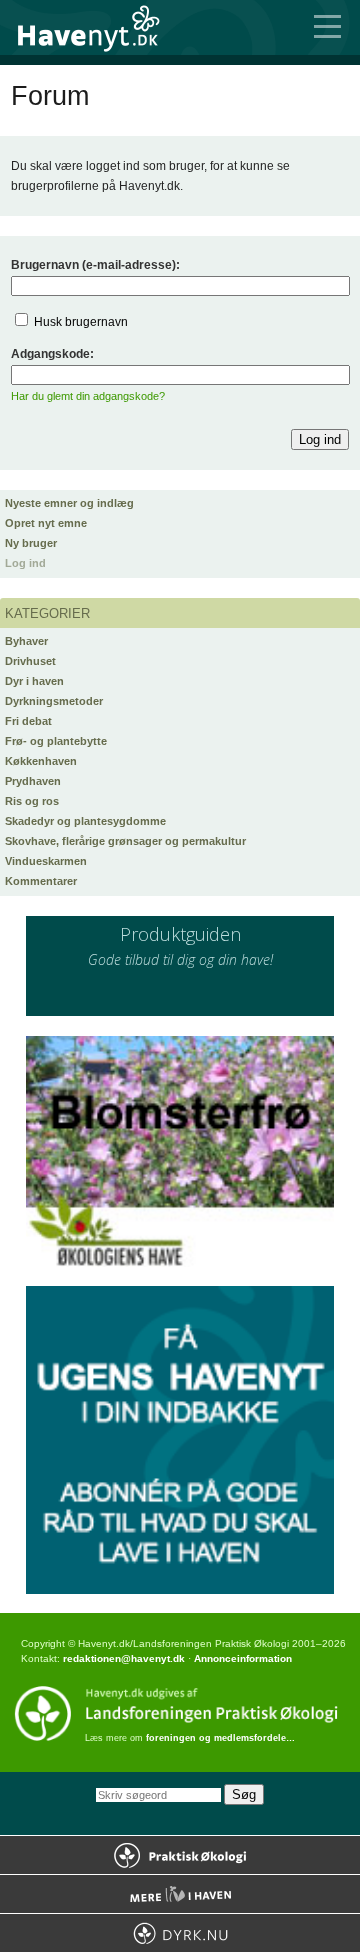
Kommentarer (41, 881)
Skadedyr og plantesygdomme (85, 821)
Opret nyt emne (46, 523)
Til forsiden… (100, 27)
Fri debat (28, 721)
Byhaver (26, 641)
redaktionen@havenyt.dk (124, 1658)
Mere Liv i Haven (180, 1894)
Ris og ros (32, 801)
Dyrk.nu (180, 1933)
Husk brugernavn (81, 322)
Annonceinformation (243, 1658)
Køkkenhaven (41, 761)
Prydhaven (33, 781)
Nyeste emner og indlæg (69, 503)
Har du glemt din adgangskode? (88, 396)
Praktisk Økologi (180, 1855)
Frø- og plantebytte (56, 741)
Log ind (25, 563)
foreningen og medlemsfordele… (220, 1738)
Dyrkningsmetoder (54, 701)
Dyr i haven (34, 681)
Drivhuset (30, 661)
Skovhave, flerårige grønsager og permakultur (125, 841)
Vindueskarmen (46, 861)
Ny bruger (31, 543)
